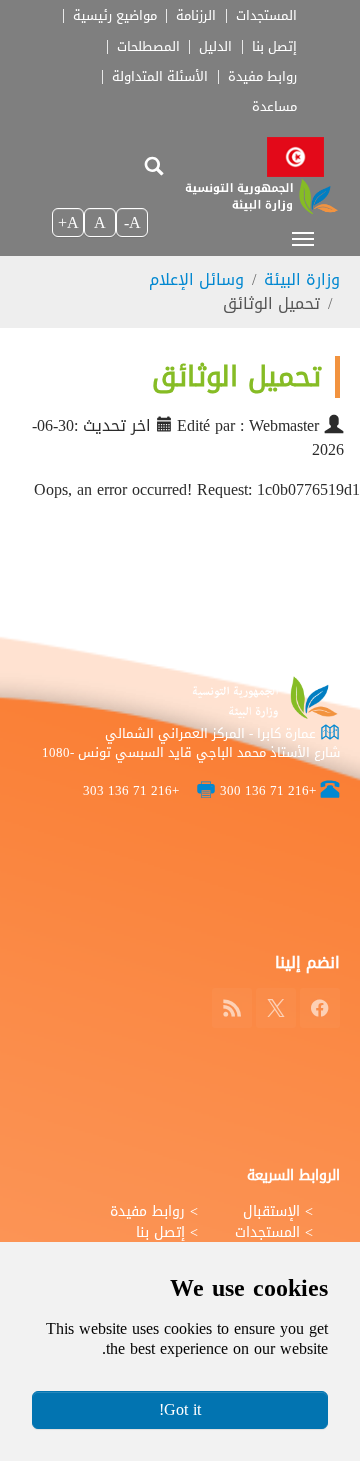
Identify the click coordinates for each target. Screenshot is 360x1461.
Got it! (180, 1409)
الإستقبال (271, 1211)
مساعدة (274, 107)
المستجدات (266, 16)
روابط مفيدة (262, 77)
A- (132, 222)
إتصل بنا (274, 47)
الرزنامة (196, 16)
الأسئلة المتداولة (160, 77)
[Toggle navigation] (303, 239)
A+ (68, 222)
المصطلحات (148, 47)
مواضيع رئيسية (115, 16)
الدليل (215, 47)
